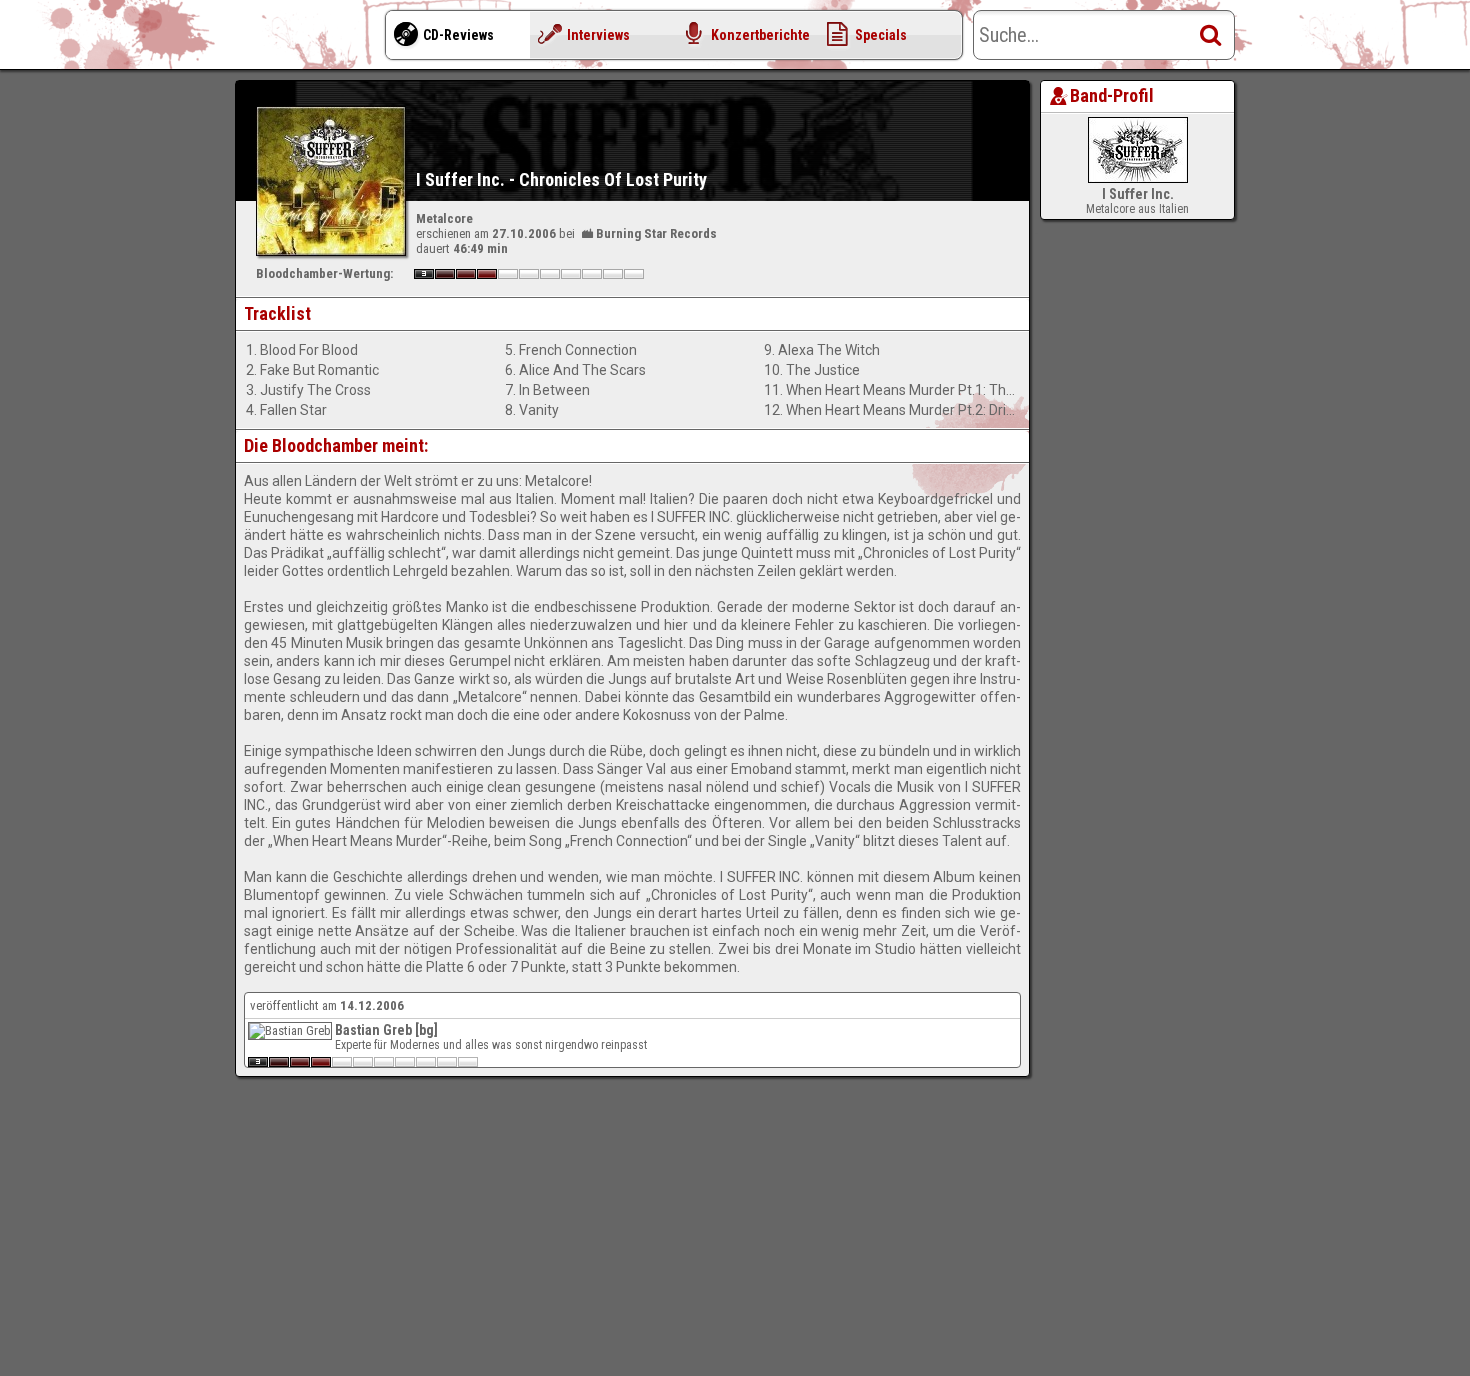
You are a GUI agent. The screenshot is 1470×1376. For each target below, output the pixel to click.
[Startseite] (315, 40)
